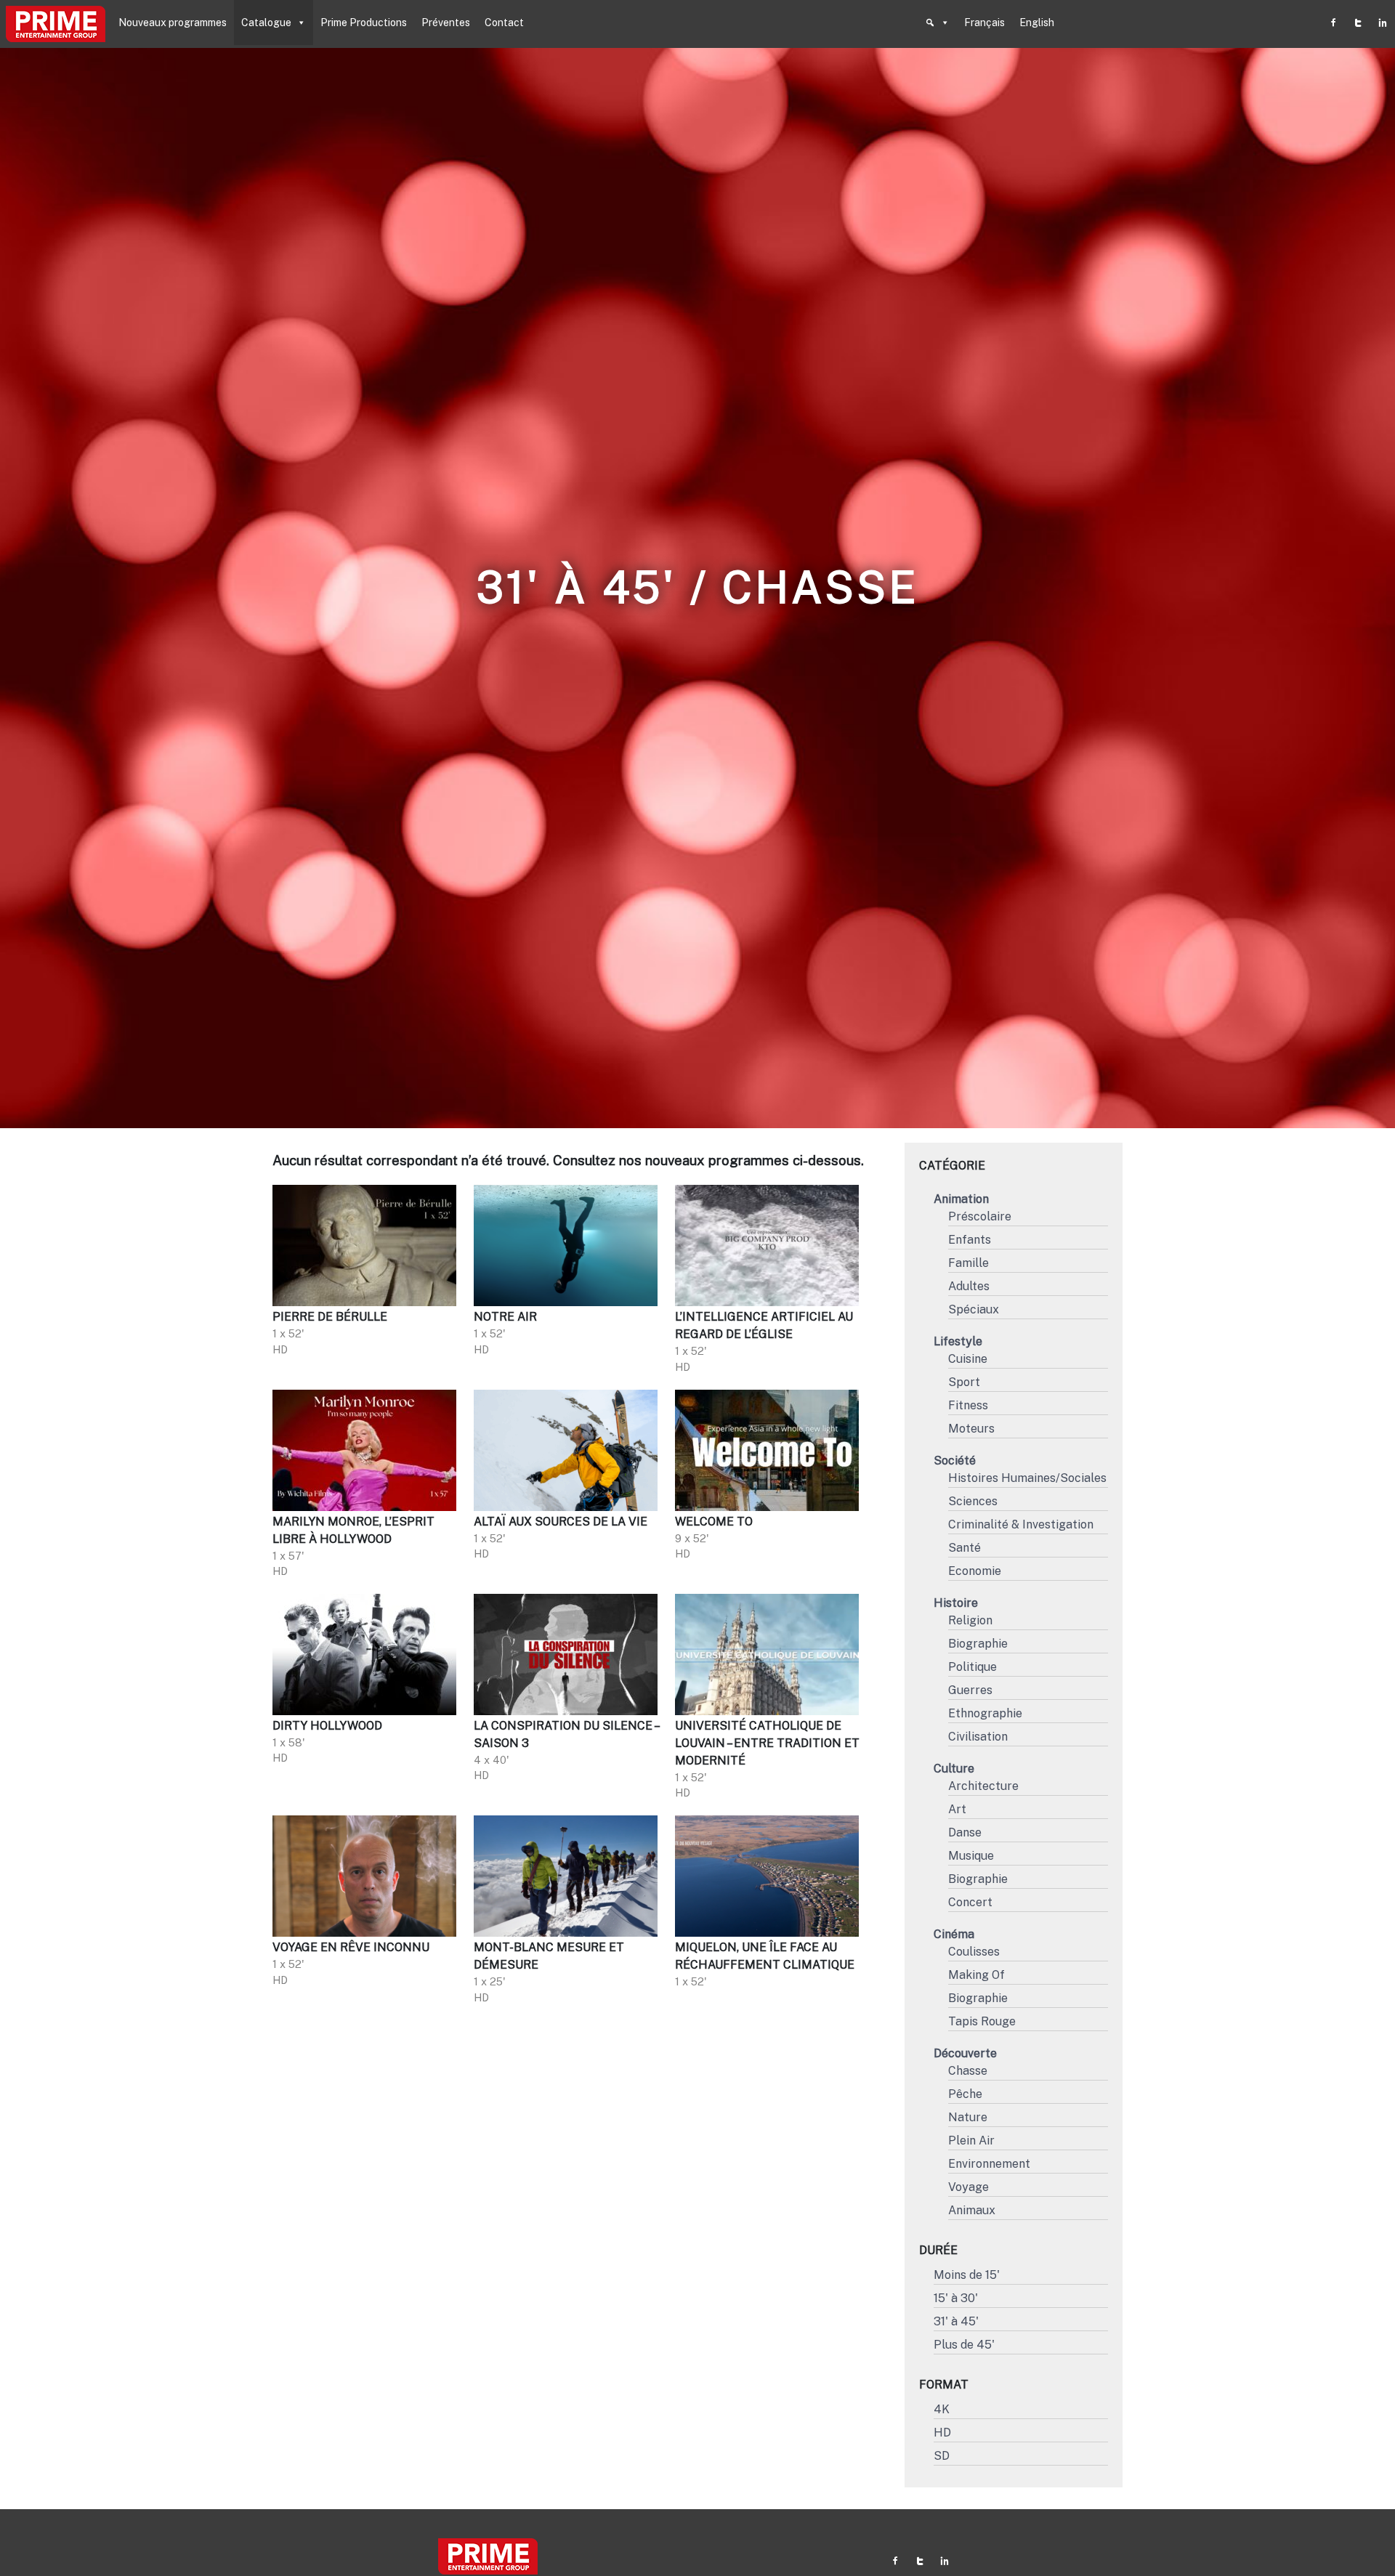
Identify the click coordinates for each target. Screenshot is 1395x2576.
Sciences (973, 1501)
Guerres (970, 1690)
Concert (970, 1902)
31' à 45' (956, 2321)
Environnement (989, 2164)
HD (942, 2433)
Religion (970, 1620)
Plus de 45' (964, 2345)
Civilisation (978, 1737)
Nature (968, 2117)
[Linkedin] (1383, 23)
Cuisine (968, 1359)
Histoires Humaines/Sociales (1027, 1478)
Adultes (969, 1286)
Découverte (965, 2053)
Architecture (983, 1786)
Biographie (978, 1644)
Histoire (956, 1603)
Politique (973, 1667)
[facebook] (1333, 23)
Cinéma (954, 1934)
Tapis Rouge (982, 2021)
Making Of (976, 1975)
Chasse (968, 2071)
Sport (964, 1382)
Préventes (446, 23)
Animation (961, 1199)
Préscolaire (980, 1216)
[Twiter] (1358, 23)
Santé (965, 1548)
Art (957, 1809)
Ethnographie (985, 1713)
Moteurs (971, 1429)
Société (955, 1461)
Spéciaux (974, 1309)
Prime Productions (364, 23)
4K (942, 2409)
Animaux (972, 2210)
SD (942, 2456)
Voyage (969, 2187)
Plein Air (971, 2140)
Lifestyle (958, 1341)
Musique (971, 1856)
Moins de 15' (967, 2275)
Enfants (970, 1240)
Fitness (968, 1405)
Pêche (965, 2094)
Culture (954, 1769)
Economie (975, 1571)
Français (984, 23)
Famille (969, 1263)
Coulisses (974, 1952)
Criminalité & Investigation (1021, 1524)
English (1037, 23)
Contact (504, 23)
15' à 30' (956, 2298)
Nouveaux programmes (173, 23)
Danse (965, 1832)
